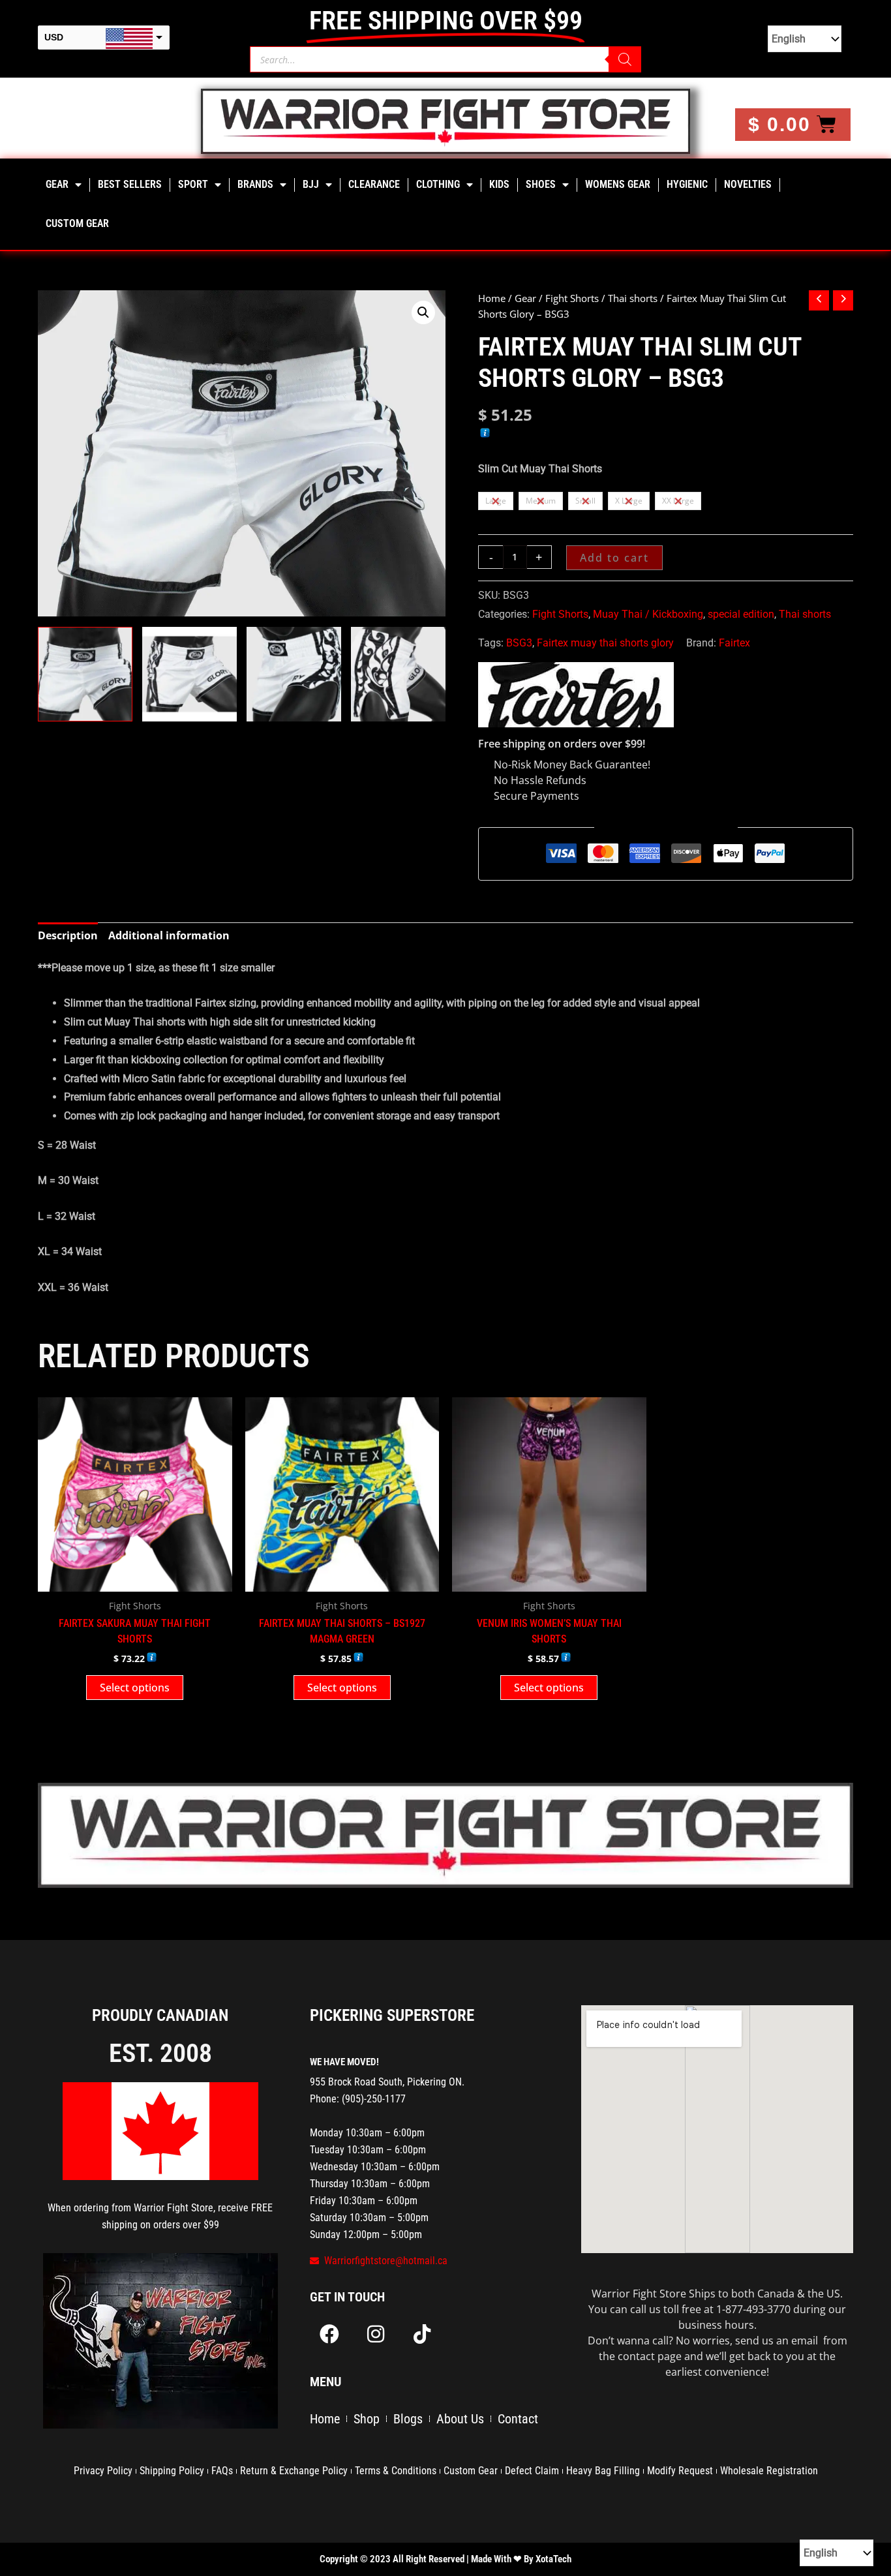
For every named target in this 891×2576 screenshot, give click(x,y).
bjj (311, 184)
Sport (193, 184)
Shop (367, 2419)
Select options (135, 1688)
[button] (423, 312)
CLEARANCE (374, 184)
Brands (255, 184)
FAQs (222, 2471)
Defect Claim (532, 2471)
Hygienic (687, 184)
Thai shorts (633, 298)
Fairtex (734, 643)
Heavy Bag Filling (603, 2471)
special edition (741, 614)
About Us (460, 2419)
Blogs (408, 2419)
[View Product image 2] (189, 674)
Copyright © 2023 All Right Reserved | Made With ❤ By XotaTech (445, 2559)
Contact (518, 2419)
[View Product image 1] (85, 674)
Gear (57, 184)
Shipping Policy (172, 2471)
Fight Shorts (572, 298)
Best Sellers (130, 184)
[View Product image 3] (294, 674)
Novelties (748, 184)
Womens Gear (618, 184)
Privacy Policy (103, 2471)
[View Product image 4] (398, 674)
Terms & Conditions (396, 2471)
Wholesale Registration (769, 2471)
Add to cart (614, 558)
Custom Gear (77, 223)
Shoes (541, 184)
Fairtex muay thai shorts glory (605, 643)
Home (492, 298)
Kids (499, 184)
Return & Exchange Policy (294, 2471)
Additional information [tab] (169, 935)
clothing (438, 184)
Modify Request (680, 2471)
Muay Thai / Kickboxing (648, 614)
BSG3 (519, 643)
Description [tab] (68, 935)
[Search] (625, 59)
